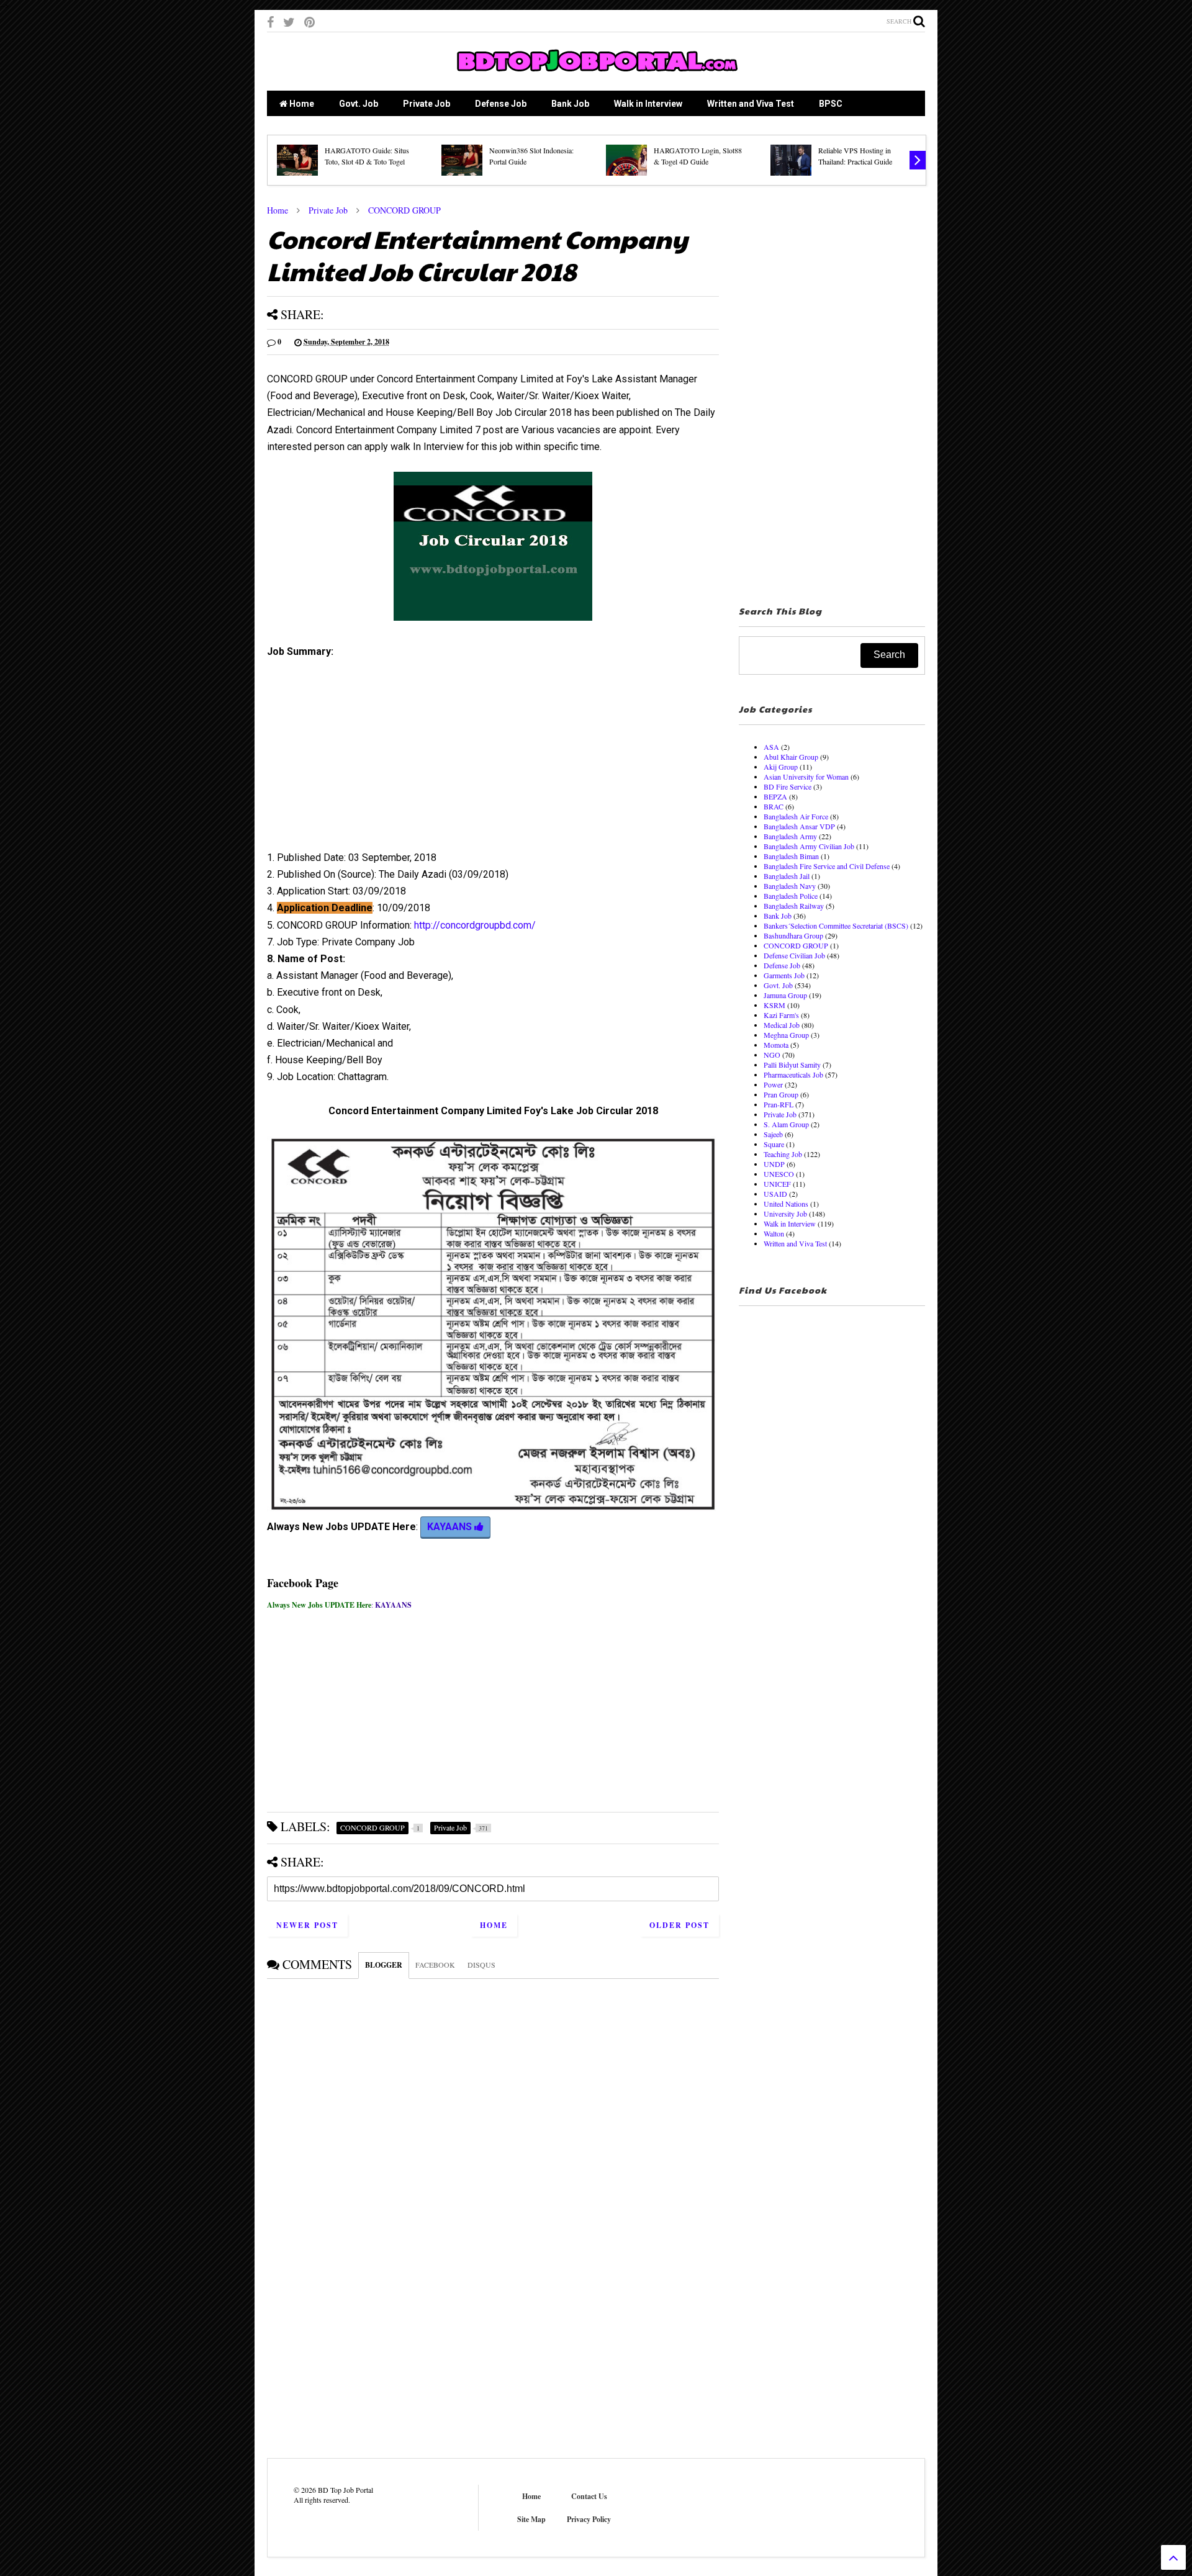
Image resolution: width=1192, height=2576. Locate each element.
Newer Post (307, 1925)
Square (774, 1144)
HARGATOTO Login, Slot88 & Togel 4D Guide (698, 156)
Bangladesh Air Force (796, 816)
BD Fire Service (788, 786)
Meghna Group (786, 1035)
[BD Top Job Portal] (596, 75)
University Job (785, 1214)
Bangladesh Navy (790, 886)
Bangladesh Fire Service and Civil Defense (827, 866)
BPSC (831, 104)
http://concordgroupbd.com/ (475, 925)
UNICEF (777, 1184)
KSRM (774, 1005)
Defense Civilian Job (794, 955)
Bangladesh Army (790, 836)
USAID (775, 1194)
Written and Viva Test (751, 104)
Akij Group (781, 767)
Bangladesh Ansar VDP (799, 826)
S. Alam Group (786, 1124)
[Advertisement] (493, 759)
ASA (771, 747)
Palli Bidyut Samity (792, 1065)
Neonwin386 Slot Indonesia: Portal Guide (531, 156)
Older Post (680, 1925)
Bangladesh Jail (787, 876)
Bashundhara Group (793, 935)
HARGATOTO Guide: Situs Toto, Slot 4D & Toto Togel (367, 156)
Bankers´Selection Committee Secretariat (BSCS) (836, 925)
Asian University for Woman (806, 777)
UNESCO (779, 1174)
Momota (776, 1045)
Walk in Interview (648, 104)
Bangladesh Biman (791, 856)
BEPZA (775, 796)
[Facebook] (270, 22)
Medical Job (782, 1025)
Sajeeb (773, 1134)
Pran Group (781, 1094)
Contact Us (589, 2496)
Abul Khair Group (791, 757)
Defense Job (501, 104)
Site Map (531, 2519)
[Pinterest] (309, 22)
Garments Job (784, 975)
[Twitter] (289, 22)
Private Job (427, 104)
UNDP (774, 1164)
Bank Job (570, 104)
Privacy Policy (589, 2519)
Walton (774, 1233)
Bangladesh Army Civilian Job (809, 846)
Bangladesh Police (791, 896)
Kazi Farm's (781, 1015)
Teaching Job (783, 1154)
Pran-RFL (779, 1104)
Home (301, 104)
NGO (772, 1055)
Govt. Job (359, 104)
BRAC (774, 806)
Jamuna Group (785, 995)
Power (773, 1084)
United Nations (786, 1204)
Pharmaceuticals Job (793, 1074)
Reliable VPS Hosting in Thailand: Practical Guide (855, 156)
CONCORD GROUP (404, 210)
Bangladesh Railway (794, 906)
